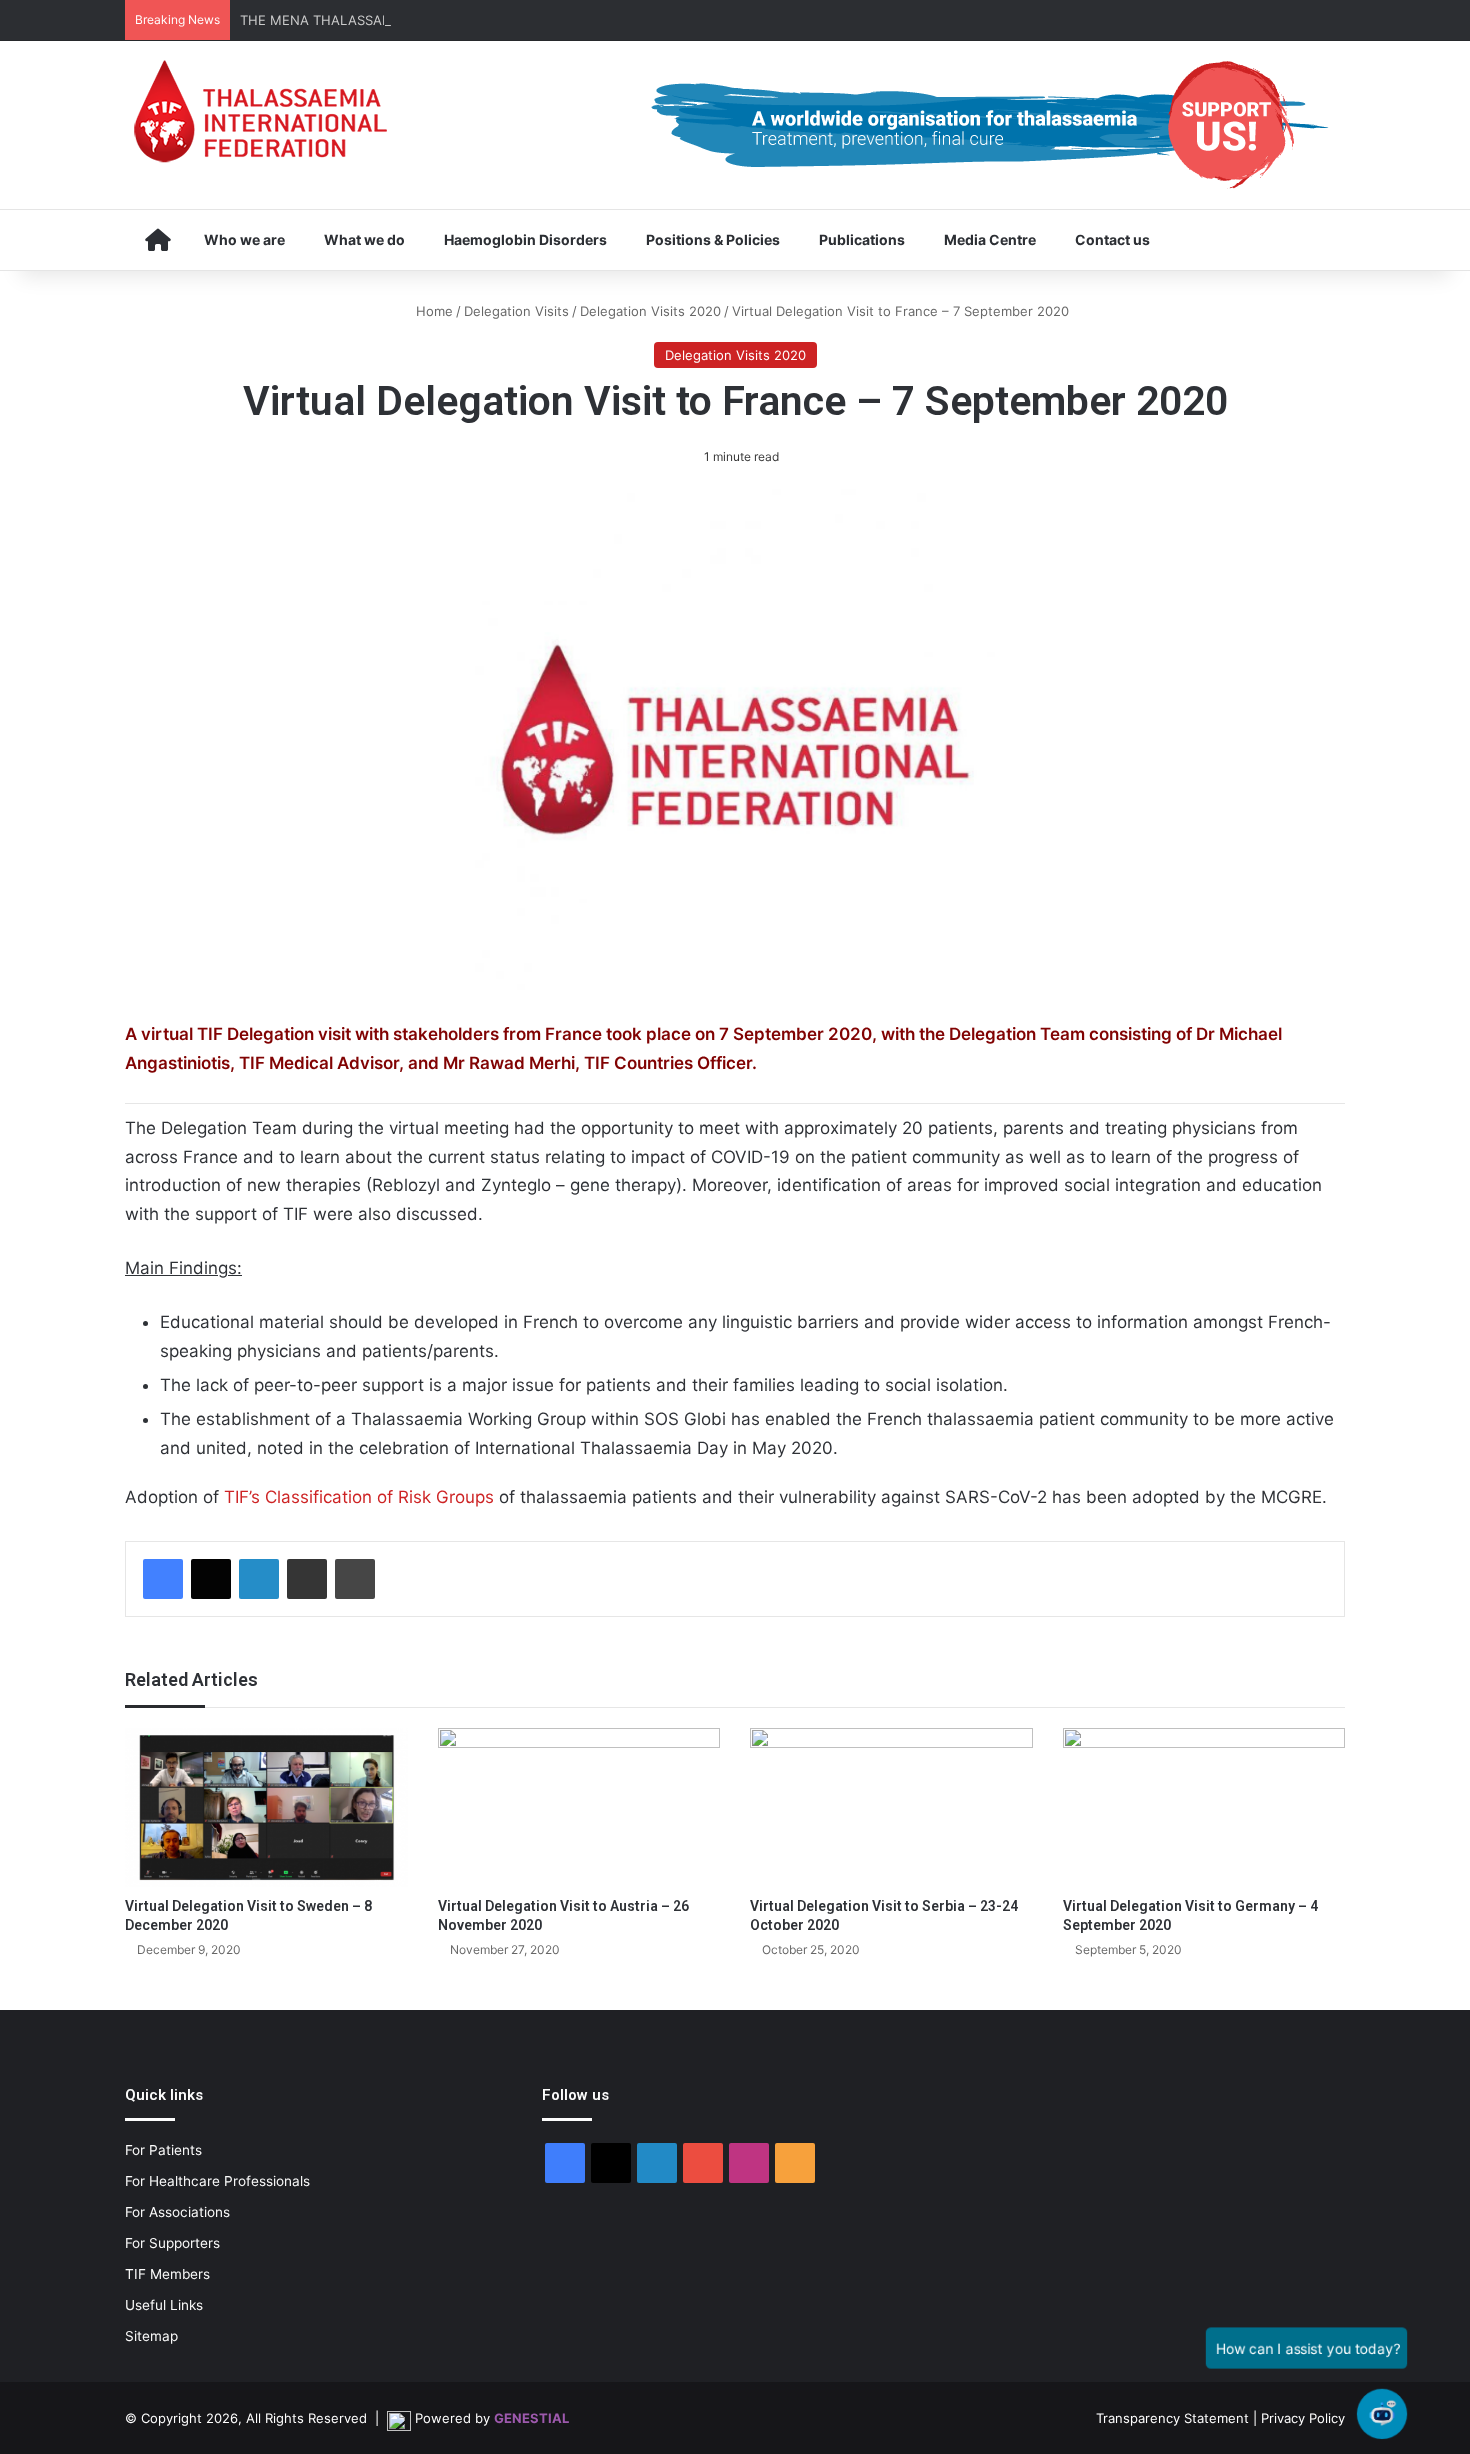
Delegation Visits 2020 (650, 311)
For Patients (163, 2150)
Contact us (1112, 239)
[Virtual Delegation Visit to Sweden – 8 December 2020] (266, 1807)
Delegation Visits (516, 311)
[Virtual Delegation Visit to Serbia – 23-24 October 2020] (891, 1807)
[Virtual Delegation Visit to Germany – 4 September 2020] (1204, 1807)
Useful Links (164, 2305)
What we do (364, 239)
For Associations (177, 2212)
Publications (862, 239)
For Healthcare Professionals (217, 2181)
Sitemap (151, 2336)
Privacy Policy (1303, 2418)
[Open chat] (1382, 2414)
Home (432, 311)
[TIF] (260, 111)
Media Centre (990, 239)
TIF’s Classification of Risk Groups (359, 1497)
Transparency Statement (1172, 2418)
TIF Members (167, 2274)
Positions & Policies (713, 239)
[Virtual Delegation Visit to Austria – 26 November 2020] (579, 1807)
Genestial (531, 2418)
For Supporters (172, 2243)
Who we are (244, 239)
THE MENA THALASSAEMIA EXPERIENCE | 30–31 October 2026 (438, 20)
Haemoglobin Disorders (525, 239)
